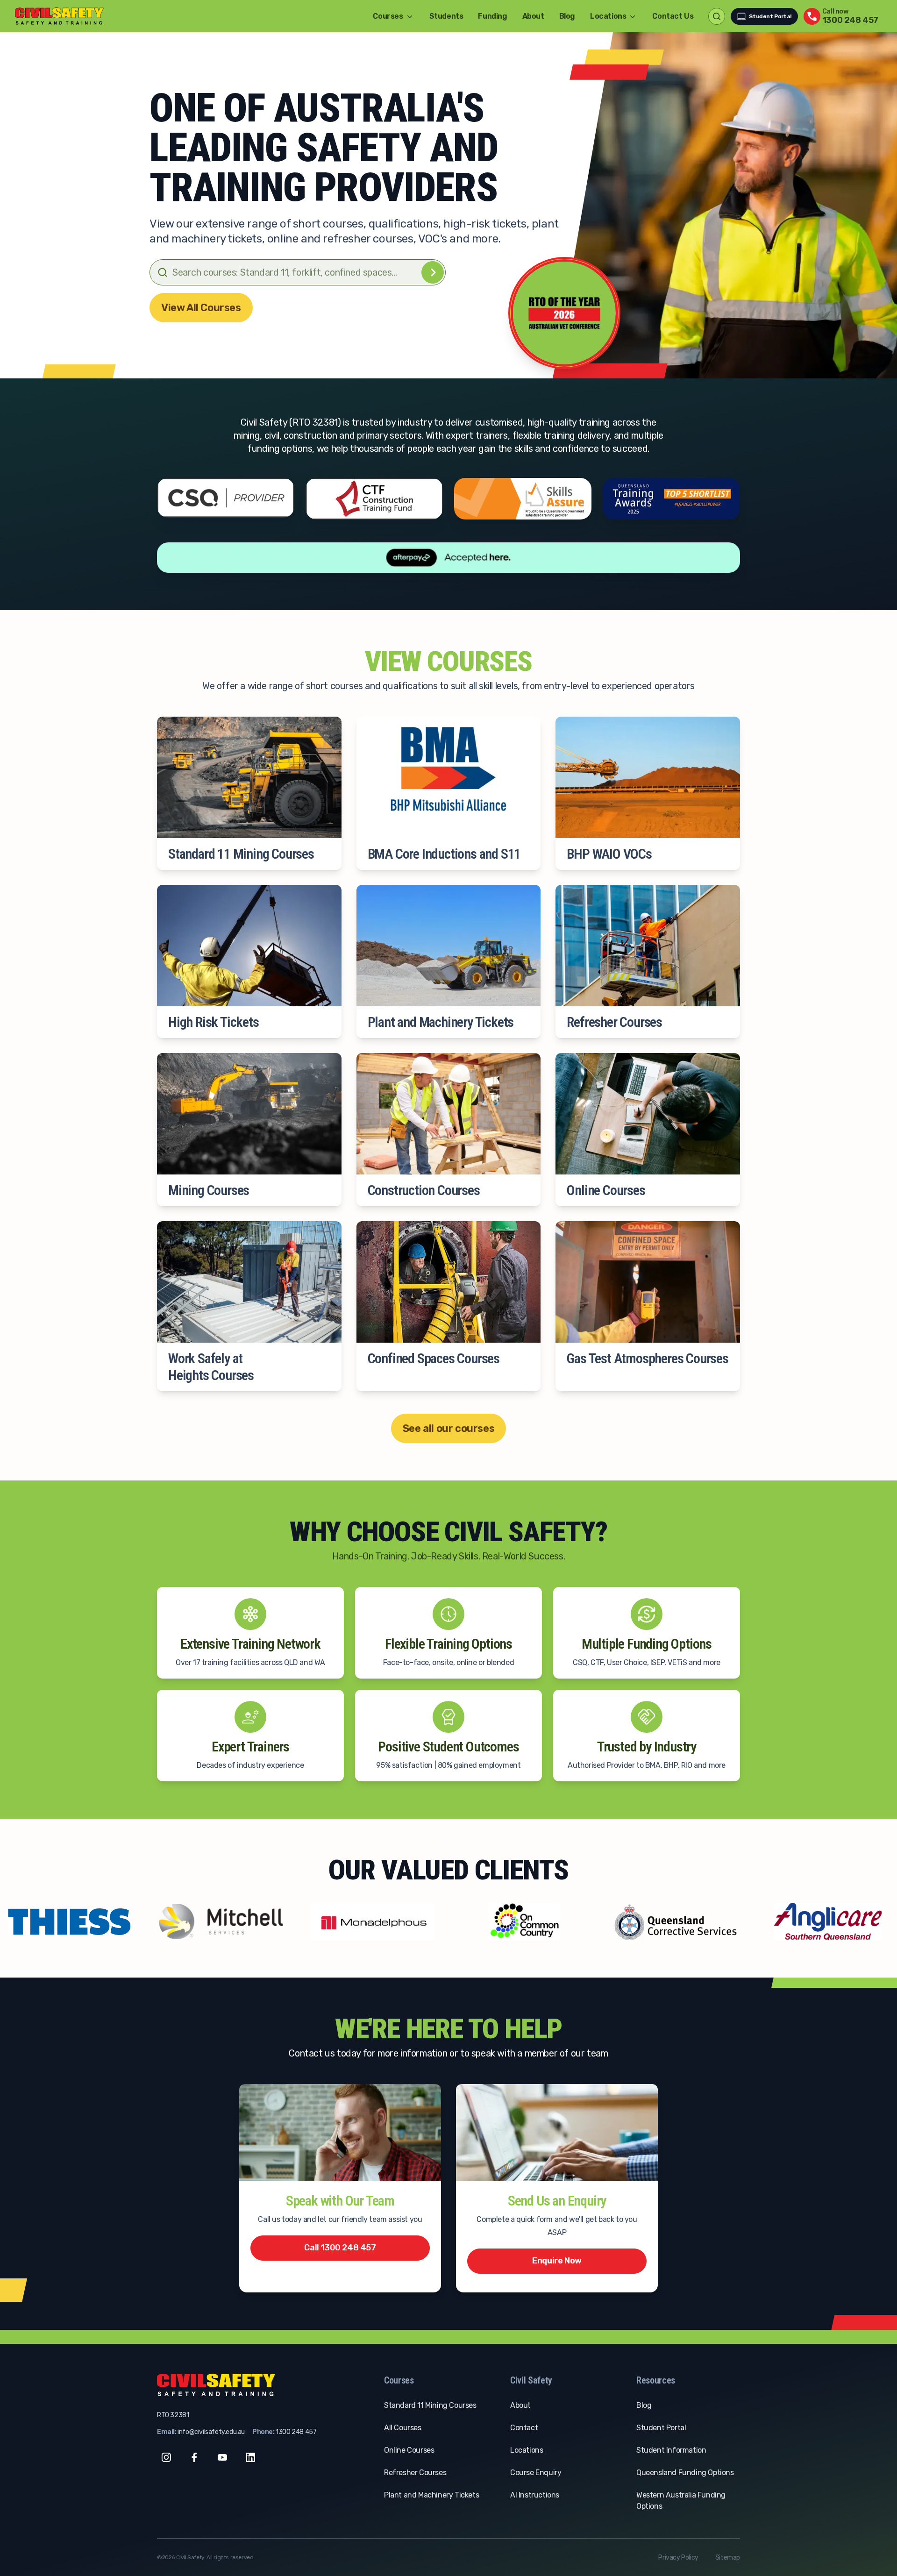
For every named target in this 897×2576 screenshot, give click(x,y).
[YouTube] (222, 2457)
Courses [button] (388, 16)
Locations (527, 2450)
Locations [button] (608, 16)
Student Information (671, 2450)
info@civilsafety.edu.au (211, 2432)
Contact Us (673, 16)
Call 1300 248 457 (340, 2248)
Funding (492, 16)
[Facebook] (194, 2457)
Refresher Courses (415, 2473)
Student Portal (770, 16)
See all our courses (448, 1428)
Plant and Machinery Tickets (431, 2495)
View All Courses (201, 308)
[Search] (433, 272)
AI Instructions (535, 2495)
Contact (524, 2428)
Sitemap (728, 2558)
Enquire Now (557, 2261)
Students (446, 16)
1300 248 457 (296, 2432)
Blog (567, 16)
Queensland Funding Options (685, 2473)
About (533, 16)
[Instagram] (166, 2457)
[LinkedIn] (250, 2457)
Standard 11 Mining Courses (430, 2405)
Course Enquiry (536, 2473)
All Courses (403, 2428)
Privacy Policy (678, 2558)
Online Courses (409, 2450)
